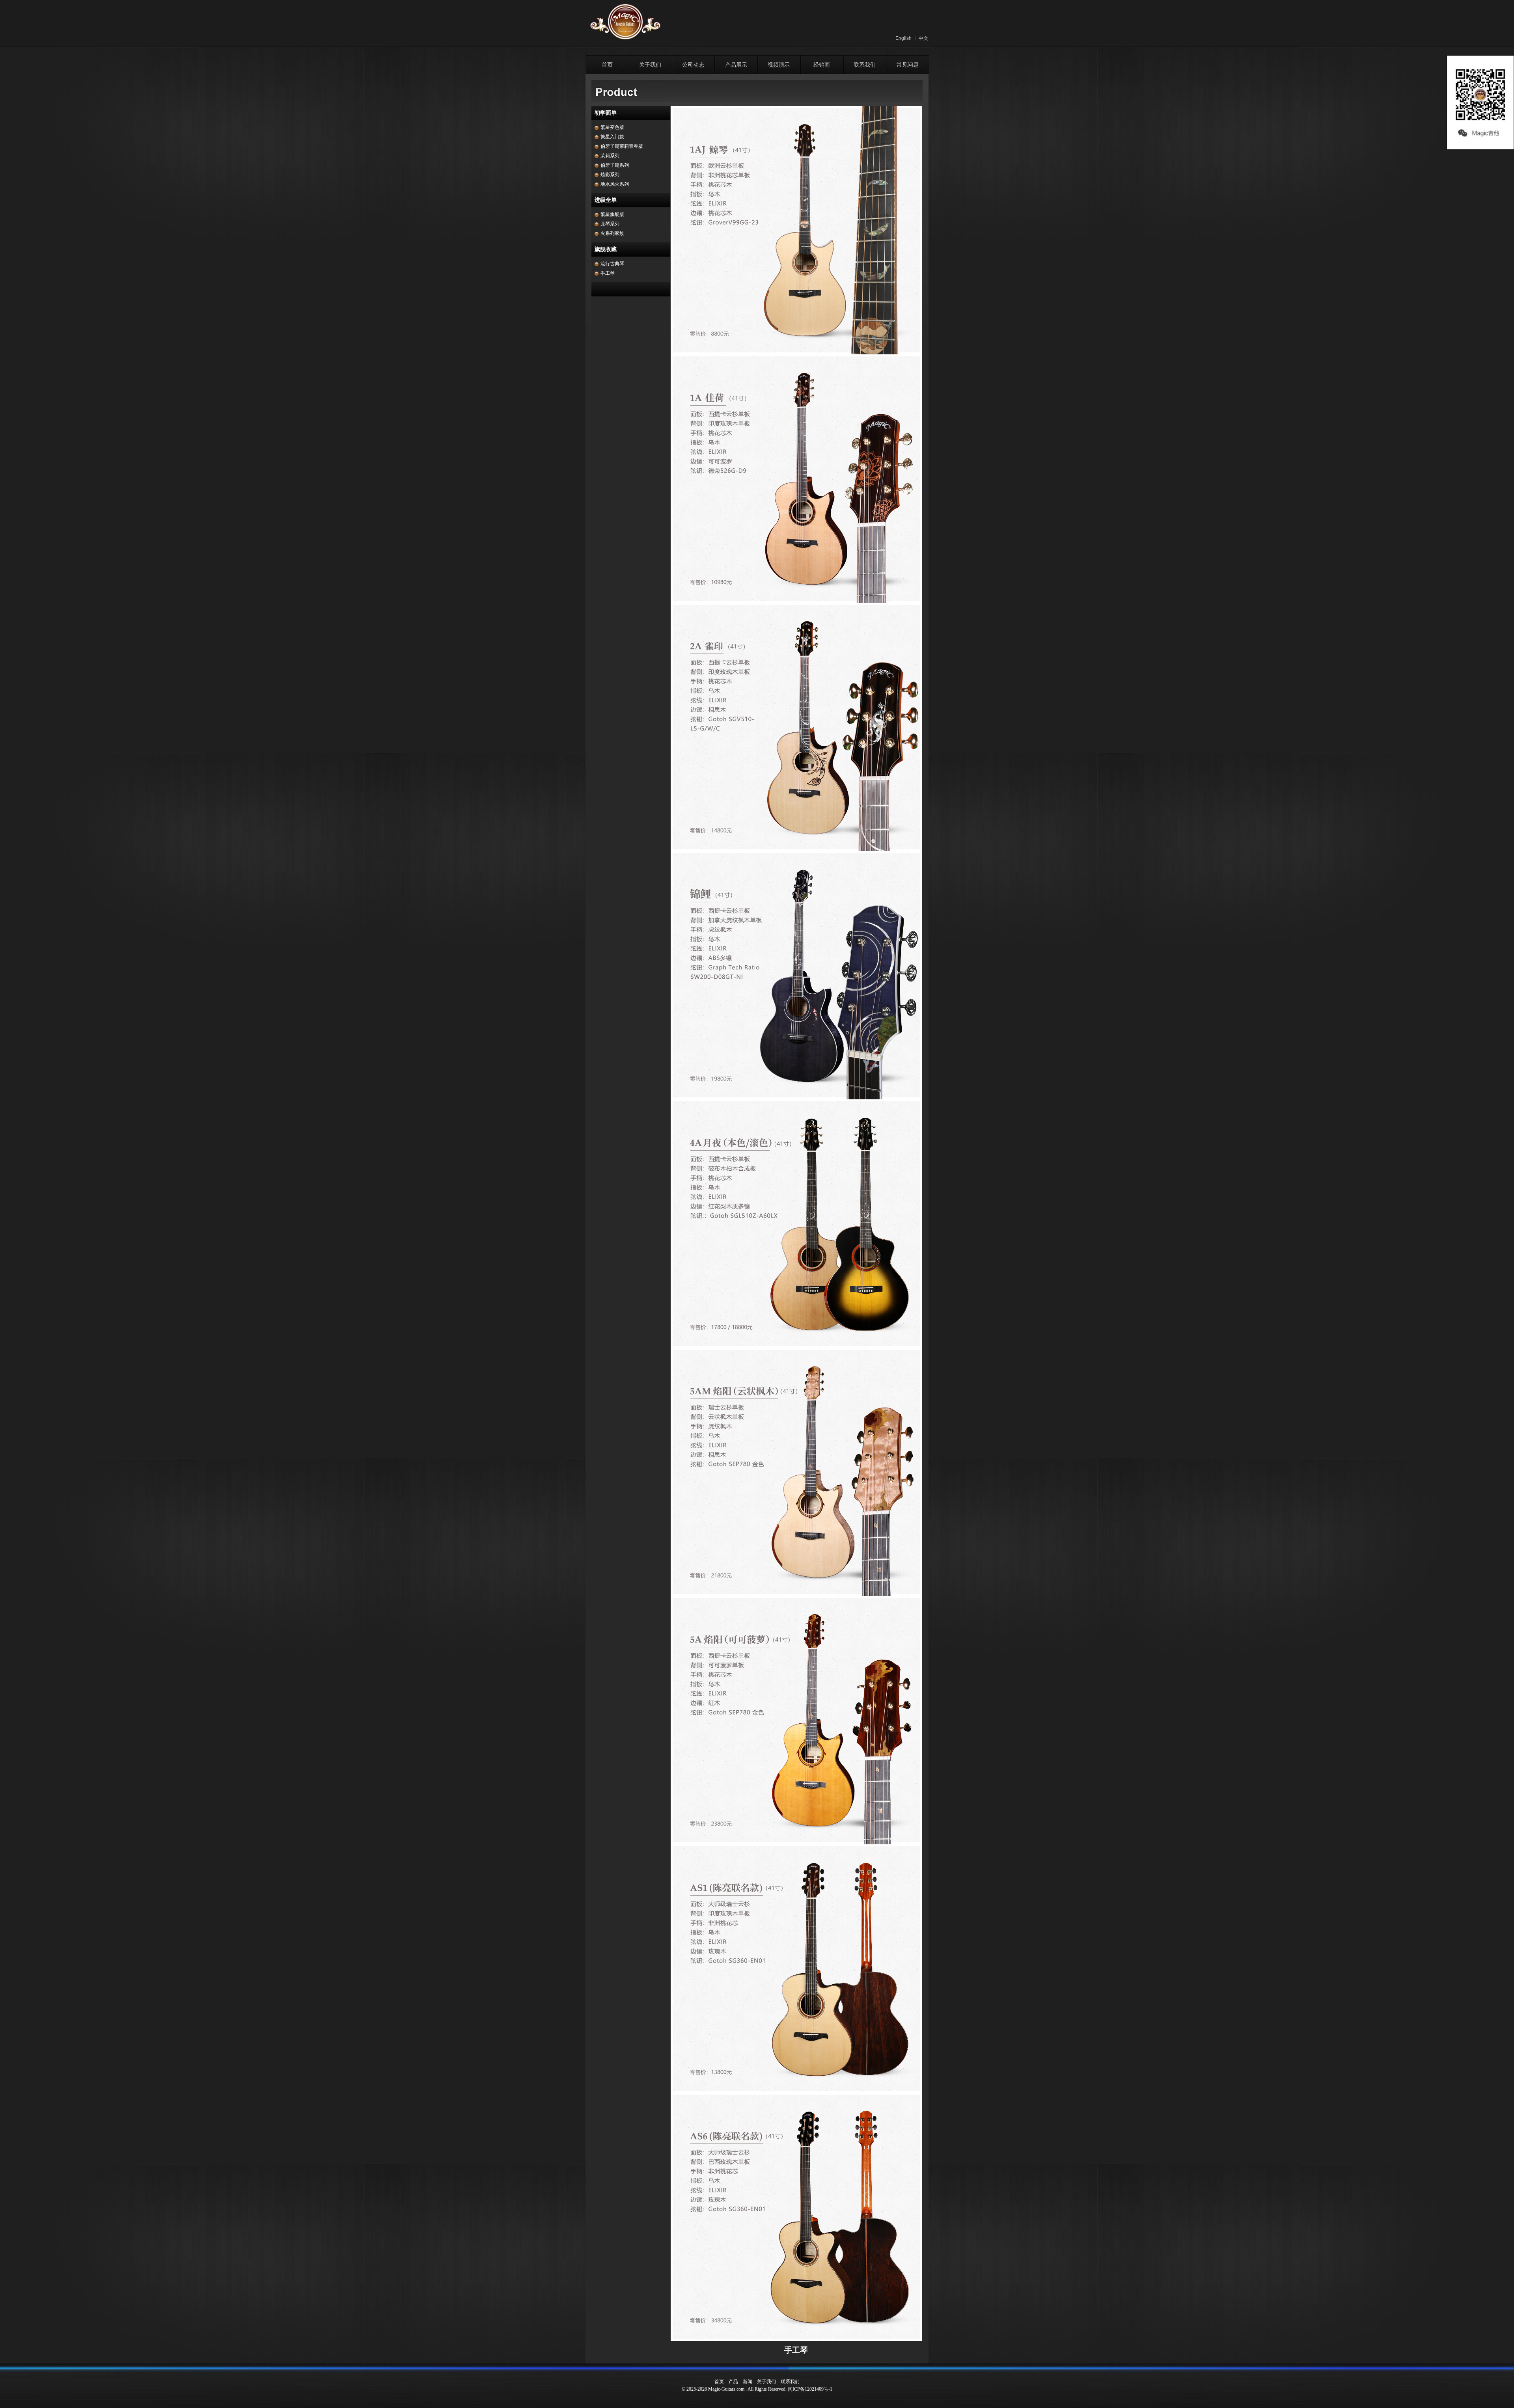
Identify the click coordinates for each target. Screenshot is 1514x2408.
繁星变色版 (612, 127)
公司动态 (693, 65)
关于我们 (650, 65)
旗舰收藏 (606, 249)
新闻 (748, 2382)
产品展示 (736, 65)
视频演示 (779, 65)
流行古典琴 (612, 264)
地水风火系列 (615, 184)
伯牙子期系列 (615, 165)
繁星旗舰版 (612, 214)
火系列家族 (612, 233)
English (903, 38)
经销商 (822, 65)
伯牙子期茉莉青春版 (622, 146)
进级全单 (606, 200)
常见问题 (908, 65)
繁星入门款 (612, 137)
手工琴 (608, 273)
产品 (733, 2382)
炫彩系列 (610, 175)
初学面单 (606, 113)
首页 (607, 65)
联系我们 (865, 65)
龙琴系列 (610, 224)
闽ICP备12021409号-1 (810, 2389)
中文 (923, 38)
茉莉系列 (610, 156)
